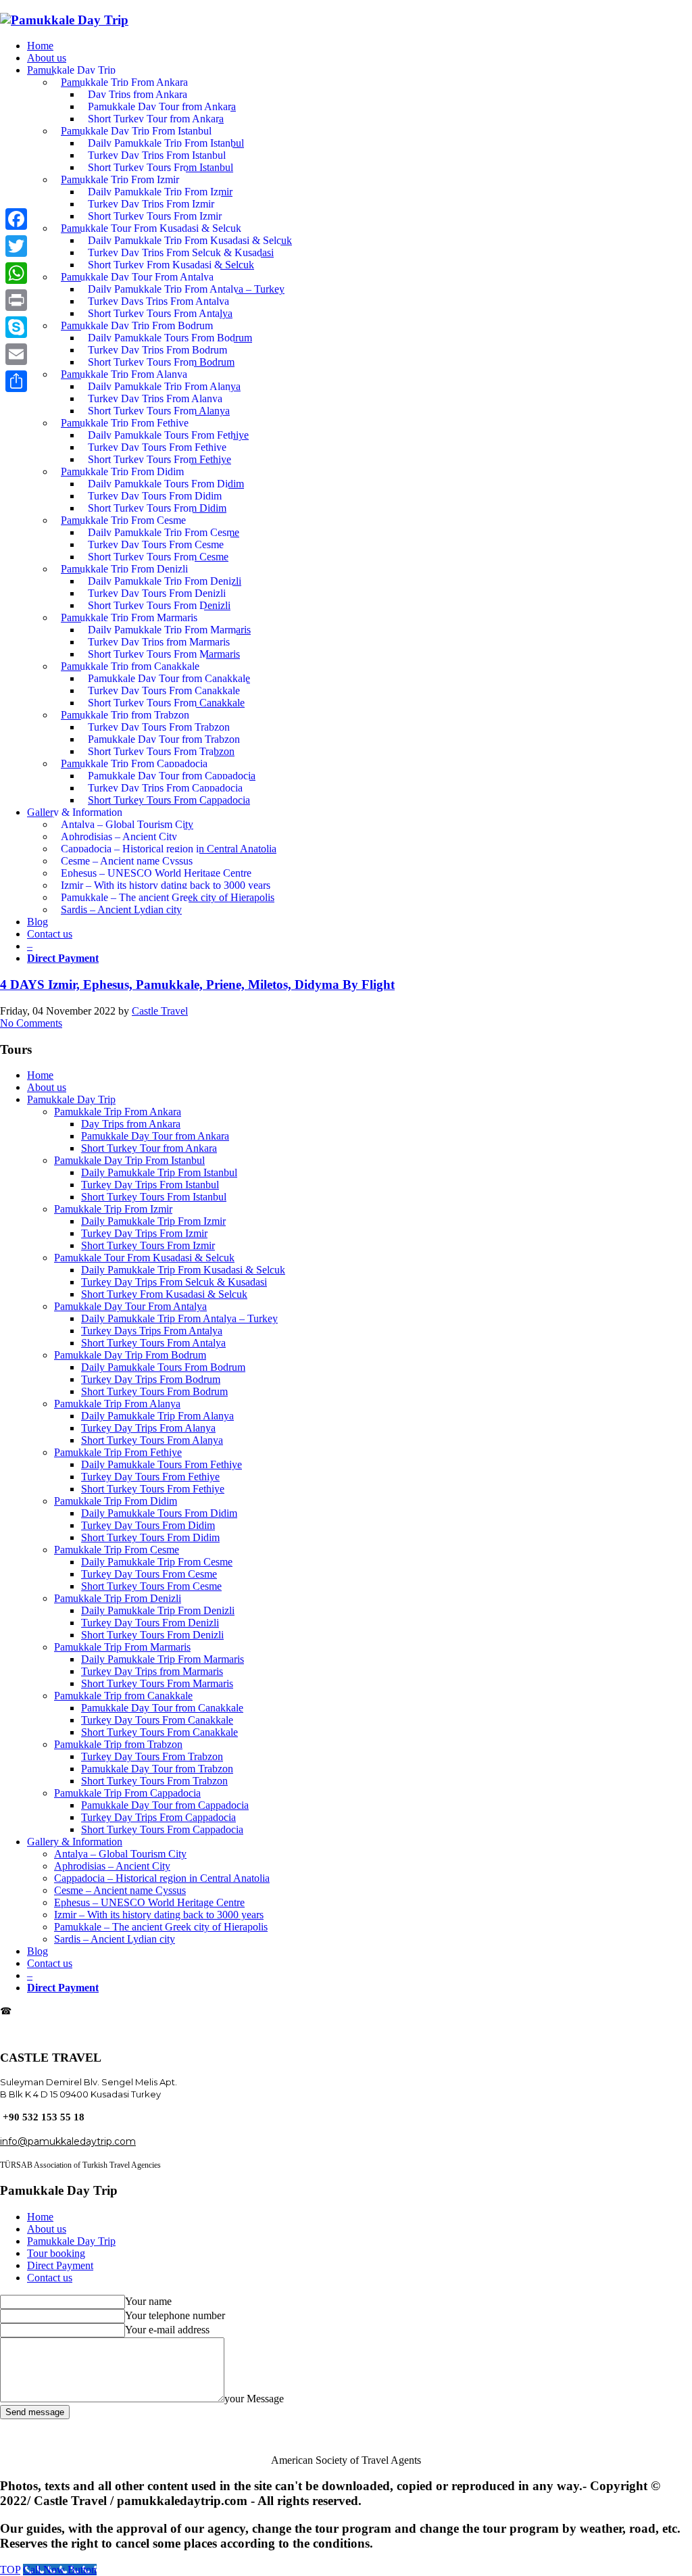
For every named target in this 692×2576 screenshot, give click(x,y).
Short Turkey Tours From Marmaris (157, 1683)
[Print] (16, 300)
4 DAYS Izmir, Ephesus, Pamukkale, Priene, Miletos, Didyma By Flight (197, 985)
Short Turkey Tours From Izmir (148, 1245)
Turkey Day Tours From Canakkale (157, 1720)
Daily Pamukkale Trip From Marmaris (163, 1659)
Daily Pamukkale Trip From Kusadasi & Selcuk (183, 1270)
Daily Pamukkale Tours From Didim (159, 1513)
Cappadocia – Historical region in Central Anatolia (162, 1878)
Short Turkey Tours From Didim (150, 1537)
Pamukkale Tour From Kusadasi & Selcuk (144, 1258)
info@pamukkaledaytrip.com (68, 2034)
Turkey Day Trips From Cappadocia (158, 1817)
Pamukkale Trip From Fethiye (118, 1452)
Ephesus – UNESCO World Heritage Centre (149, 1902)
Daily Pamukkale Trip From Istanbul (159, 1172)
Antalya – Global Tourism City (120, 1854)
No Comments (31, 1023)
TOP (10, 2570)
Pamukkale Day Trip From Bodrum (130, 1355)
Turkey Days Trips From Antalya (152, 1331)
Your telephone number (175, 2315)
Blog (38, 1951)
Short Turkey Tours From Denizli (152, 1635)
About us (47, 1087)
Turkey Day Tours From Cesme (149, 1574)
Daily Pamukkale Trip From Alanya (157, 1416)
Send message (35, 2412)
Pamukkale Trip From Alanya (117, 1404)
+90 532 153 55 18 (51, 2011)
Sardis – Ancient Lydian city (115, 1939)
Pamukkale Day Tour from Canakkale (162, 1708)
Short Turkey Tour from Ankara (149, 1148)
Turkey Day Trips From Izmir (144, 1233)
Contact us (50, 1963)
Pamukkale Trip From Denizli (118, 1598)
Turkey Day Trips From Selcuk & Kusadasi (174, 1282)
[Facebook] (16, 219)
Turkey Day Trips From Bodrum (151, 1379)
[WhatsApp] (16, 273)
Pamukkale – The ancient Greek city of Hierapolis (161, 1927)
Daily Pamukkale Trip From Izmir (153, 1221)
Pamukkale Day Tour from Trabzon (157, 1769)
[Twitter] (16, 246)
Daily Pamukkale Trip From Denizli (158, 1610)
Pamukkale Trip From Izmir (113, 1209)
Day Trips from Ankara (131, 1124)
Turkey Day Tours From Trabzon (152, 1756)
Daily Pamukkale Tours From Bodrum (163, 1367)
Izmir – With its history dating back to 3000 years (159, 1915)
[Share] (16, 381)
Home (40, 1075)
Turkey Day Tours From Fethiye (150, 1477)
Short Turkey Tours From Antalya (153, 1343)
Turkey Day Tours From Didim (148, 1525)
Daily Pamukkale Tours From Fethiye (162, 1464)
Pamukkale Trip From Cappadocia (127, 1793)
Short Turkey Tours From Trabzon (154, 1781)
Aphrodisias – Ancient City (112, 1866)
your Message (254, 2399)
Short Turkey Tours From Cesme (151, 1586)
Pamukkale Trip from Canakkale (123, 1696)
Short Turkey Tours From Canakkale (159, 1732)
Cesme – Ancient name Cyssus (120, 1890)
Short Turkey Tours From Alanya (152, 1440)
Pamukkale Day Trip (71, 1099)
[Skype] (16, 327)
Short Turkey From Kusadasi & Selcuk (164, 1294)
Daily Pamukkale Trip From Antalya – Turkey (179, 1318)
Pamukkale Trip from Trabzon (118, 1744)
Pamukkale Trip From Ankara (118, 1112)
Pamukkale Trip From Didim (116, 1501)
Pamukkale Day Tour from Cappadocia (165, 1805)
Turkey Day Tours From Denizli (150, 1623)
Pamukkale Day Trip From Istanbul (129, 1160)
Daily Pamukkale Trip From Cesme (157, 1562)
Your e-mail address (167, 2330)
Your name (148, 2301)
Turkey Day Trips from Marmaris (152, 1671)
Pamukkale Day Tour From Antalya (130, 1306)
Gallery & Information (75, 1842)
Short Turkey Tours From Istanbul (154, 1197)
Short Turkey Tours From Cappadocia (162, 1829)
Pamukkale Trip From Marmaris (122, 1647)
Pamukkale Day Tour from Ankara (155, 1136)
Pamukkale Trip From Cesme (117, 1550)
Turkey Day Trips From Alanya (148, 1428)
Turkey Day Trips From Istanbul (150, 1185)
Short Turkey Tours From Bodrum (154, 1391)
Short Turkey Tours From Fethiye (153, 1489)
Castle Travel (160, 1011)
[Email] (16, 354)
